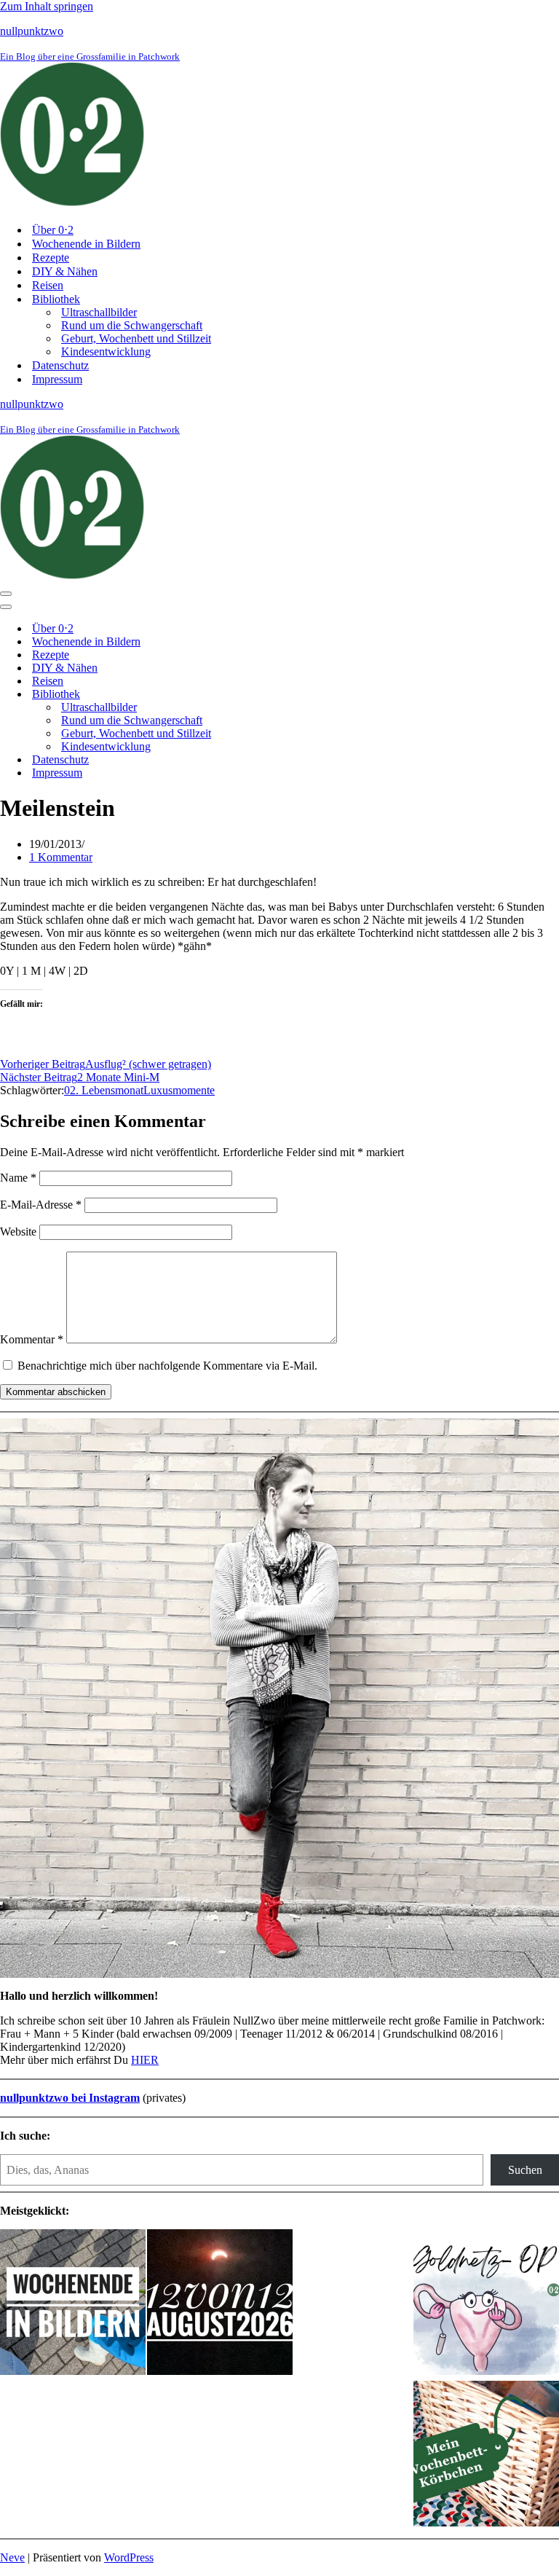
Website (18, 1232)
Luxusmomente (179, 1090)
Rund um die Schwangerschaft (132, 325)
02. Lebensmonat (104, 1090)
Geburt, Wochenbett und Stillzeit (136, 338)
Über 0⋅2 (53, 230)
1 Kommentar (61, 857)
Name (18, 1178)
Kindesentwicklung (106, 352)
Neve (12, 2557)
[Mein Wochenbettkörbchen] (486, 2455)
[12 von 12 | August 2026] (220, 2304)
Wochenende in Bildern (86, 244)
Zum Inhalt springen (47, 6)
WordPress (129, 2557)
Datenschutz (60, 365)
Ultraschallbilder (99, 312)
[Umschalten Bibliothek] (255, 695)
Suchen (525, 2170)
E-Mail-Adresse (41, 1205)
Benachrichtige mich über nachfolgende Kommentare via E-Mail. (167, 1366)
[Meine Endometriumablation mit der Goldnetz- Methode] (486, 2304)
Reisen (48, 285)
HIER (145, 2060)
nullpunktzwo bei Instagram (70, 2098)
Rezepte (51, 258)
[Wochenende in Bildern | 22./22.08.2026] (73, 2304)
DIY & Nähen (65, 271)
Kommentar (32, 1339)
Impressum (57, 379)
